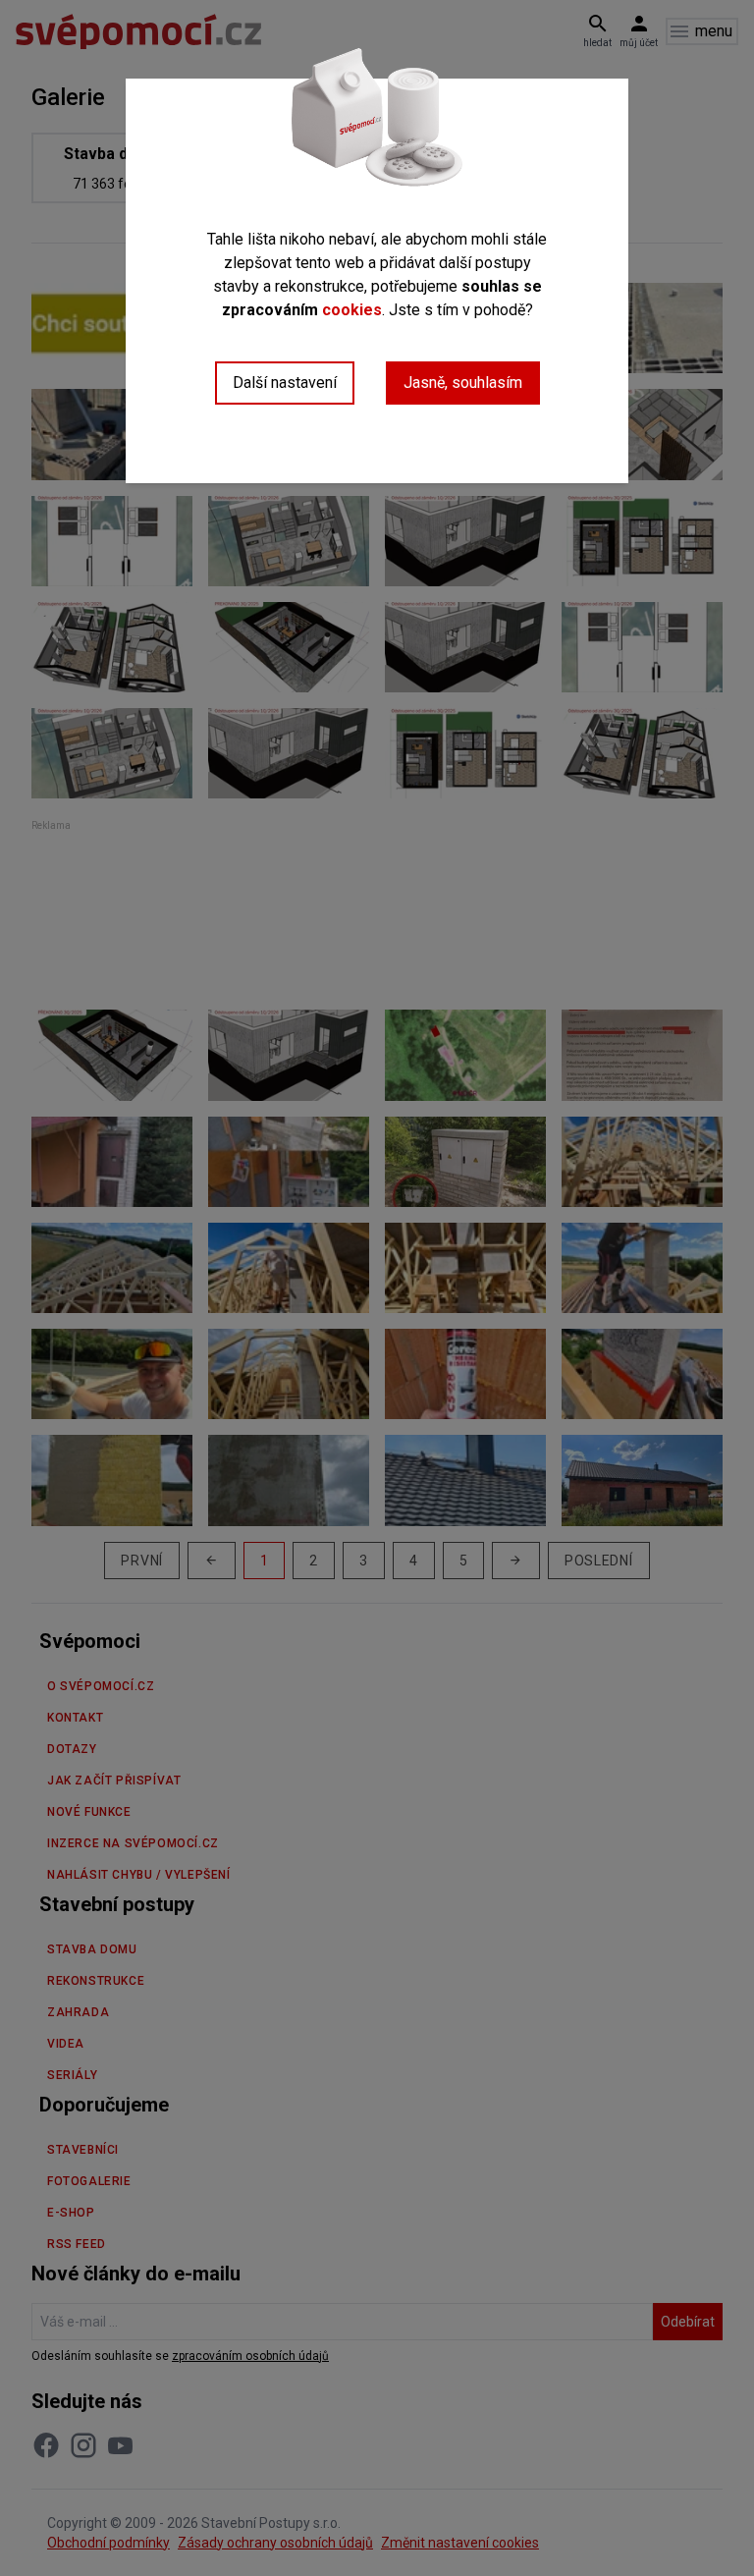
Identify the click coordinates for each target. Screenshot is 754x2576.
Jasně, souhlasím (463, 383)
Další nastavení (285, 383)
